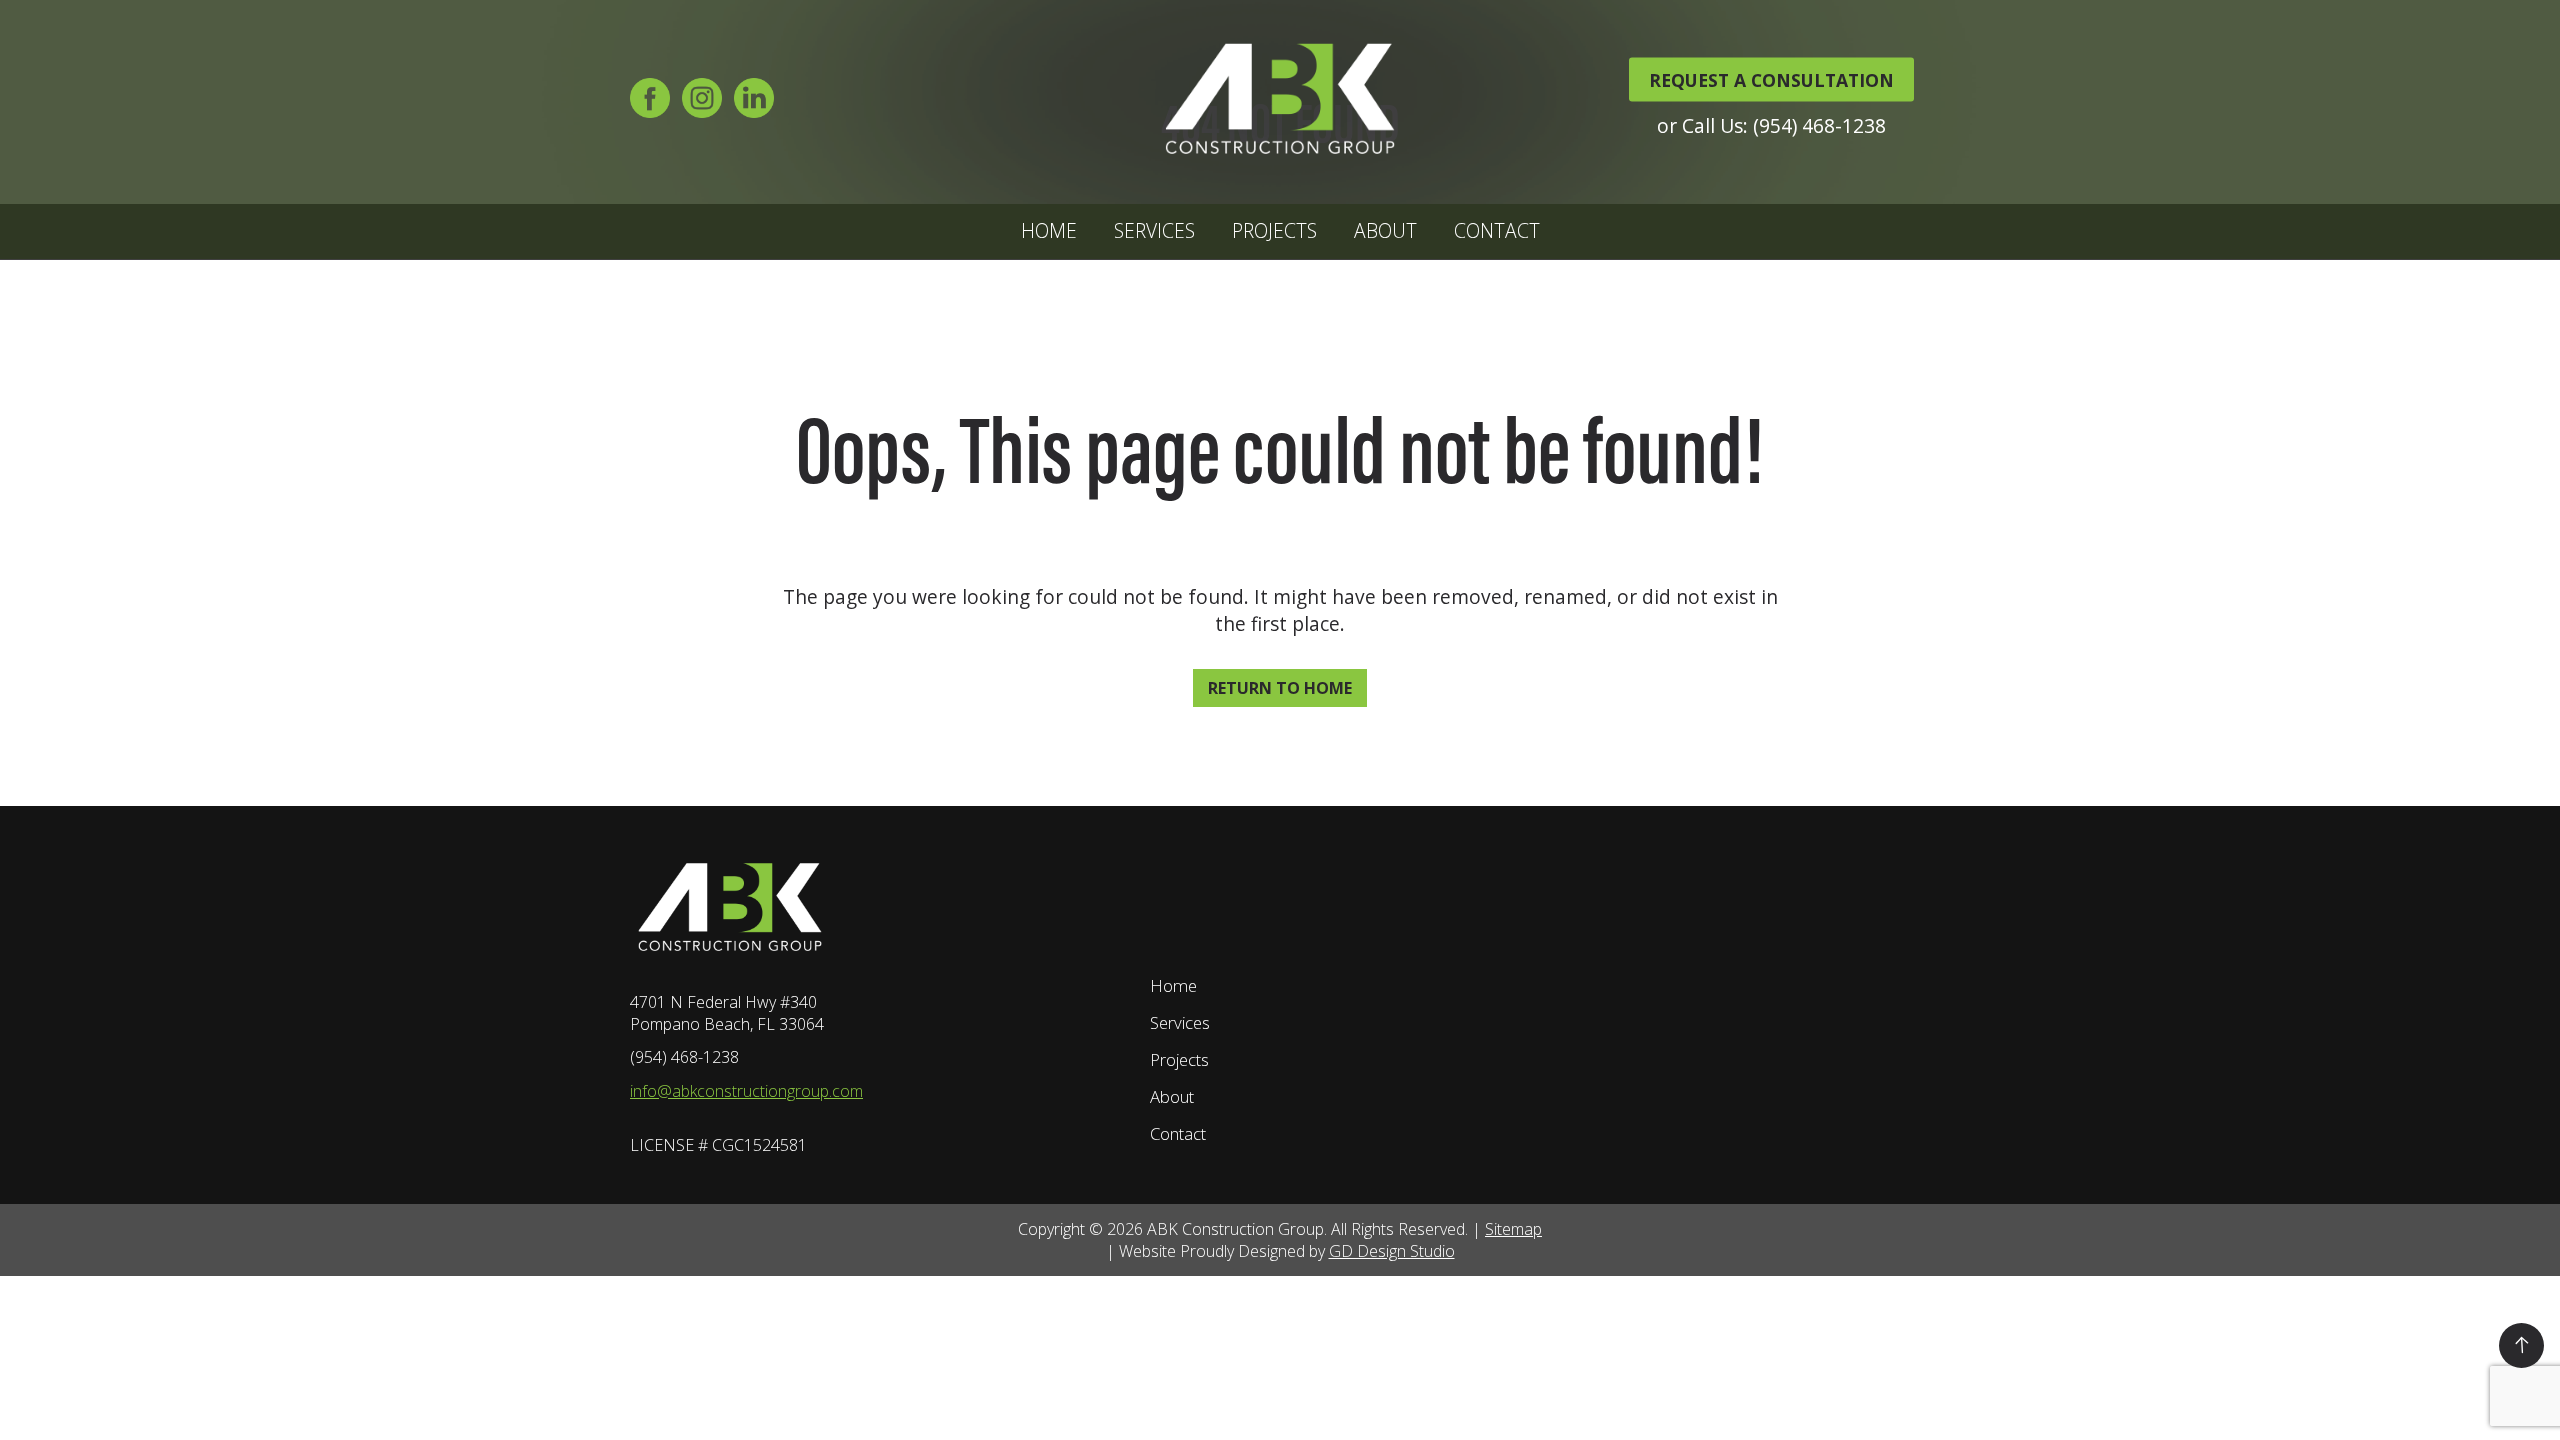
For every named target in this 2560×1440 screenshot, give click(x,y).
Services (1154, 230)
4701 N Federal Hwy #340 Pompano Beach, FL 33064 (727, 1013)
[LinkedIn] (754, 104)
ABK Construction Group (1235, 1229)
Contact (1497, 230)
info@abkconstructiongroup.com (746, 1091)
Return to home (1280, 688)
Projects (1274, 230)
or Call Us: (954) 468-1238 (1771, 124)
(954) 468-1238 (684, 1057)
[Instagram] (702, 104)
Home (1049, 230)
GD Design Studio (1392, 1251)
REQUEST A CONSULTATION (1771, 79)
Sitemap (1513, 1229)
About (1385, 230)
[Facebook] (650, 104)
